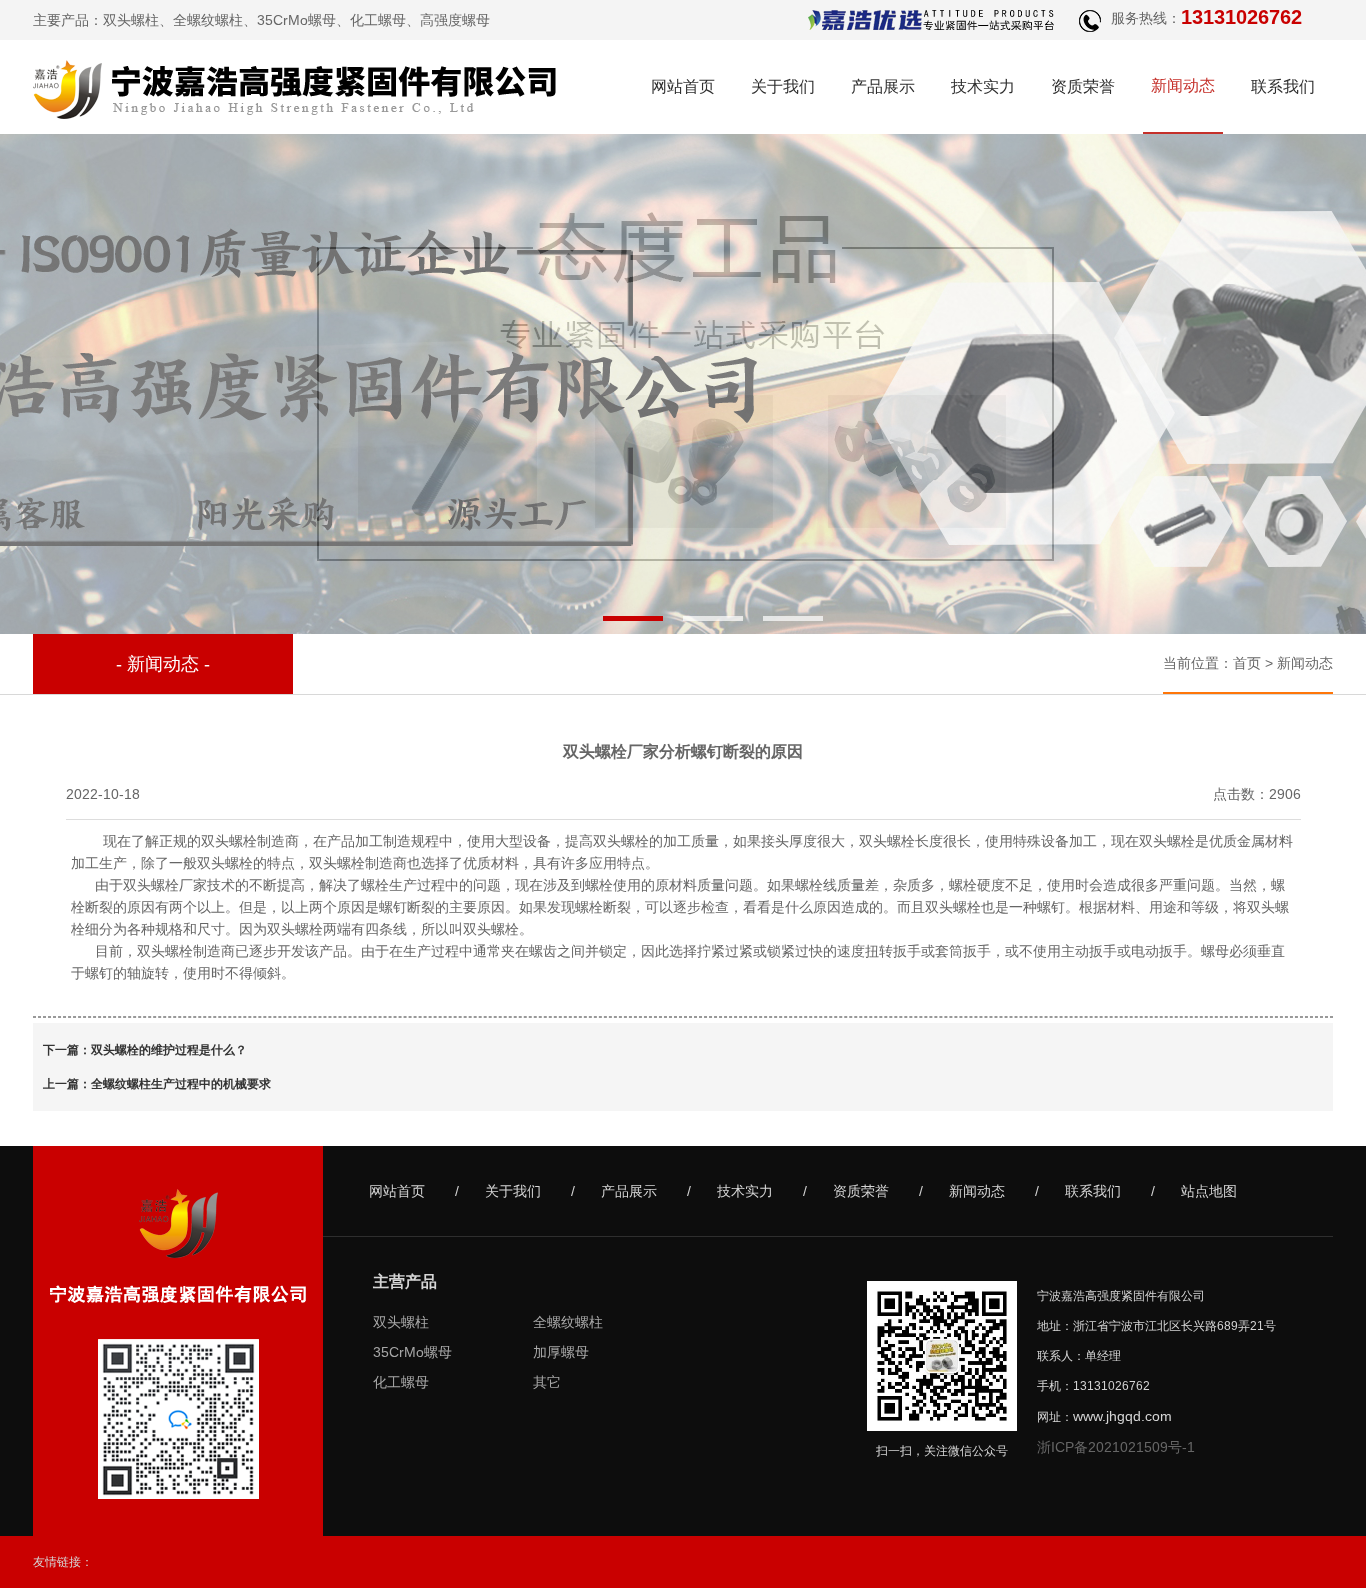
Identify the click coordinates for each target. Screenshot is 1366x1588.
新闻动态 (1183, 85)
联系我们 (1283, 86)
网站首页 (683, 86)
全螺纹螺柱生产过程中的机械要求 (181, 1084)
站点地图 (1209, 1191)
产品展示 (883, 86)
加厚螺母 (561, 1352)
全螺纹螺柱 (208, 20)
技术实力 (983, 86)
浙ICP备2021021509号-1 (1116, 1447)
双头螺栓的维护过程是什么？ (169, 1050)
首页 (1247, 663)
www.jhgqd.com (1122, 1416)
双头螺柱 (131, 20)
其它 (547, 1382)
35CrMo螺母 (296, 20)
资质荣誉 (1083, 86)
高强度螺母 (455, 20)
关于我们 (783, 86)
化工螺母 (378, 20)
